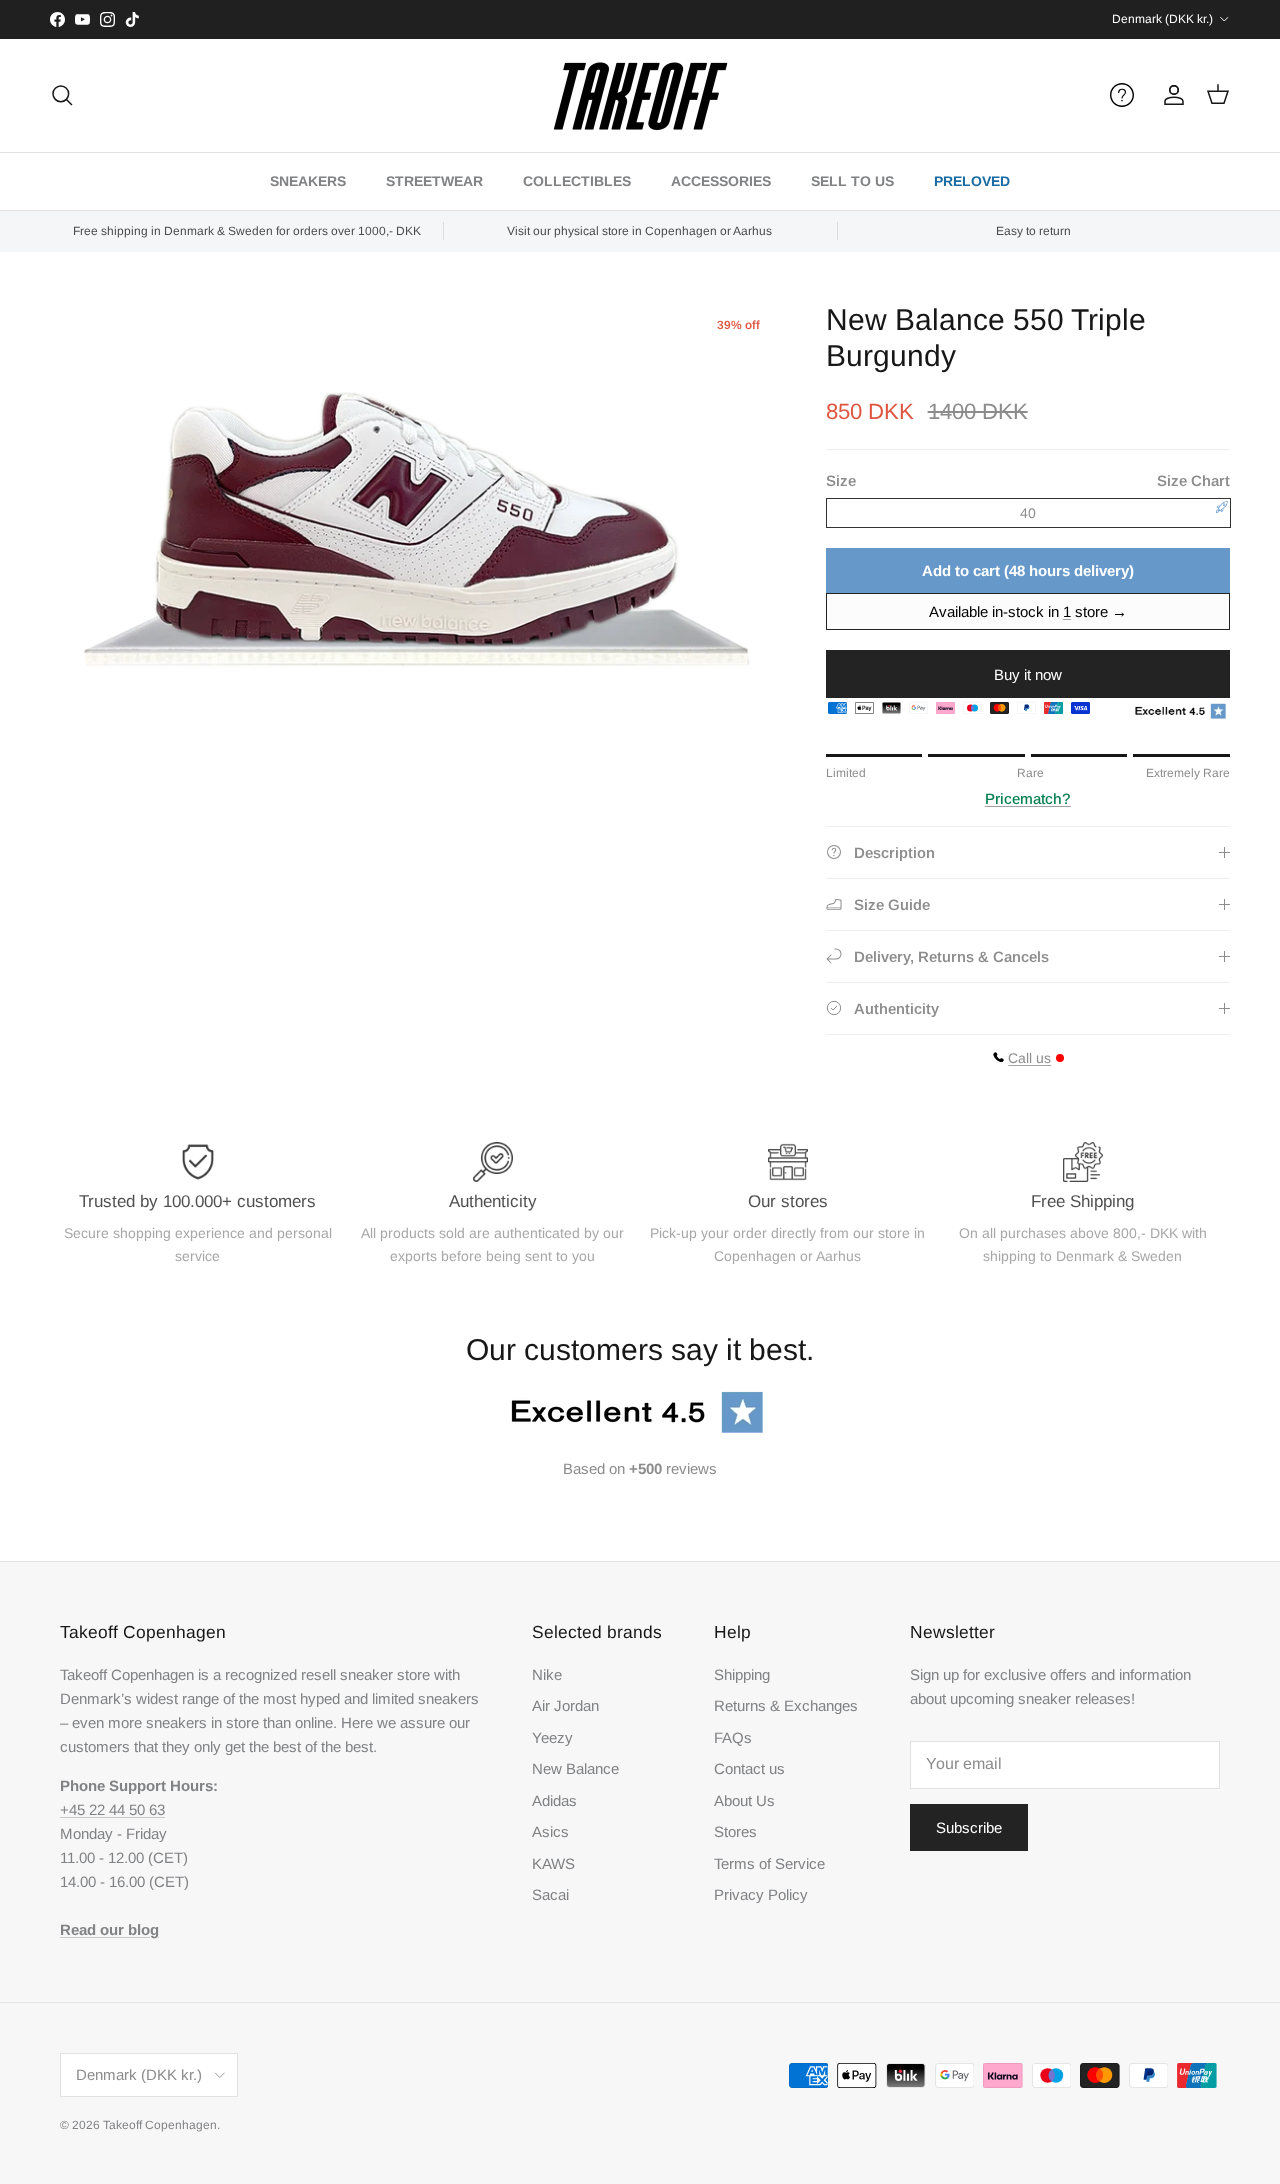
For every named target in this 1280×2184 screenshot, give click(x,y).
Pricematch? (1028, 798)
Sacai (550, 1894)
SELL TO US (852, 181)
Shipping (742, 1674)
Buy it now (1028, 674)
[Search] (62, 95)
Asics (550, 1831)
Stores (735, 1831)
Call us (1029, 1058)
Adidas (554, 1800)
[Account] (1170, 95)
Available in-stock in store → (1028, 611)
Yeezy (552, 1737)
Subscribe (969, 1827)
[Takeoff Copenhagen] (640, 95)
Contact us (749, 1768)
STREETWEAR (434, 181)
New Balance (575, 1768)
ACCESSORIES (721, 181)
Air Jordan (565, 1705)
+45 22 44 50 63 (112, 1809)
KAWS (553, 1863)
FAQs (733, 1737)
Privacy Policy (761, 1894)
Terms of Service (769, 1863)
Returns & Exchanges (786, 1705)
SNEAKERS (308, 181)
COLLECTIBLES (577, 181)
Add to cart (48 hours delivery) (1028, 570)
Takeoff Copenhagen (160, 2125)
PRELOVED (972, 181)
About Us (744, 1800)
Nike (547, 1674)
